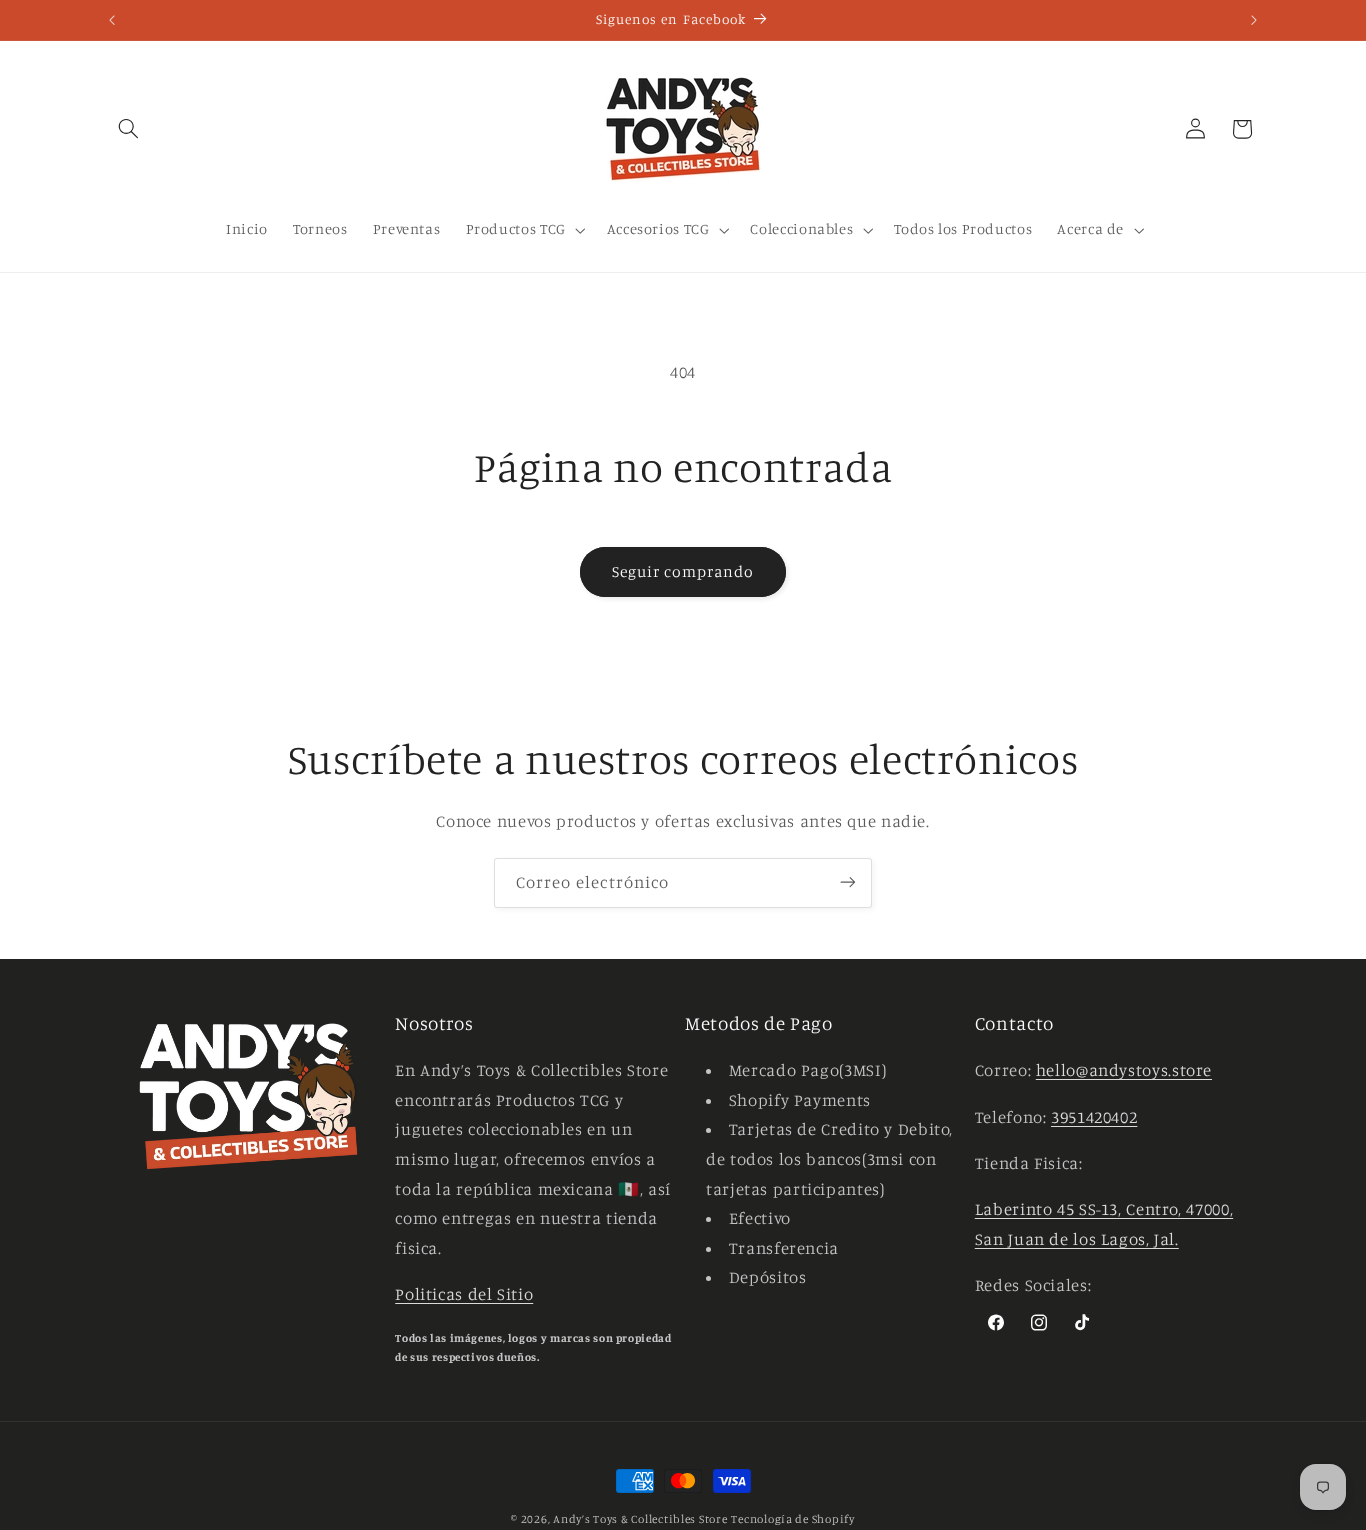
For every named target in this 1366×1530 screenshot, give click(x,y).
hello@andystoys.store (1124, 1071)
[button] (129, 129)
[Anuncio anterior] (112, 20)
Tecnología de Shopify (792, 1519)
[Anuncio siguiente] (1254, 20)
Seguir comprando (683, 571)
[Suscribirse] (848, 882)
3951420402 (1094, 1117)
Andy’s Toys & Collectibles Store (640, 1519)
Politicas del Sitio (464, 1295)
